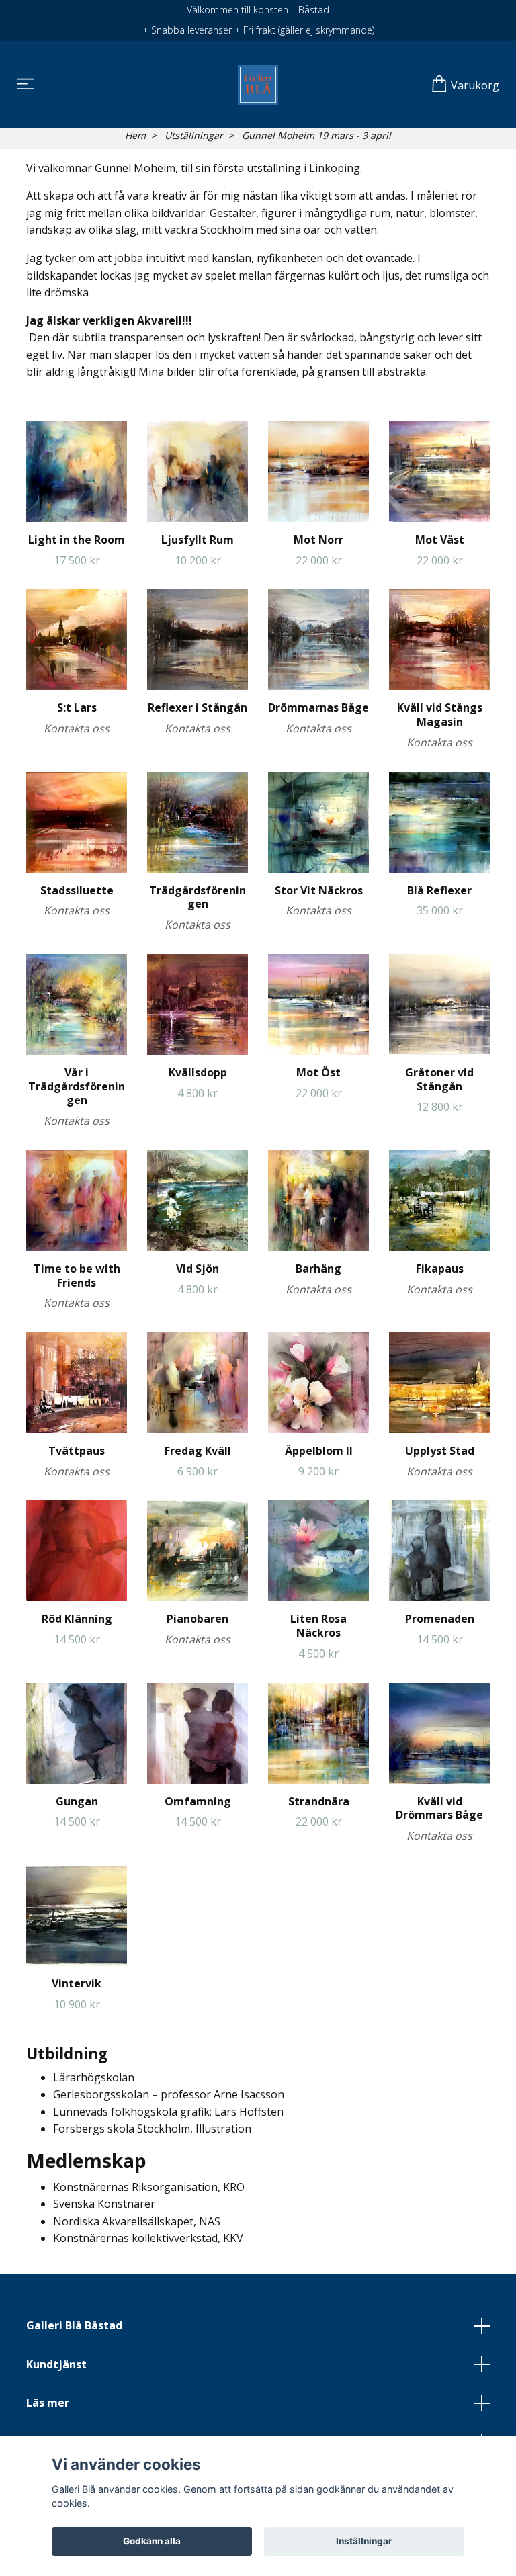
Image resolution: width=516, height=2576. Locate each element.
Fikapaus (440, 1269)
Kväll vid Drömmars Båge (439, 1808)
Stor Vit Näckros (319, 890)
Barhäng (318, 1269)
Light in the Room (77, 540)
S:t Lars (77, 707)
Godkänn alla (152, 2541)
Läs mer (48, 2403)
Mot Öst (318, 1072)
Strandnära (319, 1801)
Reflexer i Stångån (198, 707)
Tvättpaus (77, 1451)
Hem (135, 135)
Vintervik (77, 1983)
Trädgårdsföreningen (198, 897)
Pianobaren (198, 1619)
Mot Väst (440, 540)
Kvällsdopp (198, 1072)
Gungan (77, 1801)
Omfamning (198, 1801)
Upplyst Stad (440, 1451)
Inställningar (364, 2541)
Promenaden (440, 1619)
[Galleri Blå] (258, 85)
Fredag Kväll (198, 1451)
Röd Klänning (77, 1619)
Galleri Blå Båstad (74, 2325)
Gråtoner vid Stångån (439, 1079)
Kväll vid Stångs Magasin (440, 715)
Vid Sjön (198, 1269)
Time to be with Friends (77, 1276)
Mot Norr (318, 540)
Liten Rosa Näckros (318, 1626)
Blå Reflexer (439, 890)
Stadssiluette (77, 890)
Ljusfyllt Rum (198, 540)
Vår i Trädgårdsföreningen (77, 1086)
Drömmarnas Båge (318, 707)
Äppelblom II (319, 1451)
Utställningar (194, 135)
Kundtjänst (56, 2364)
